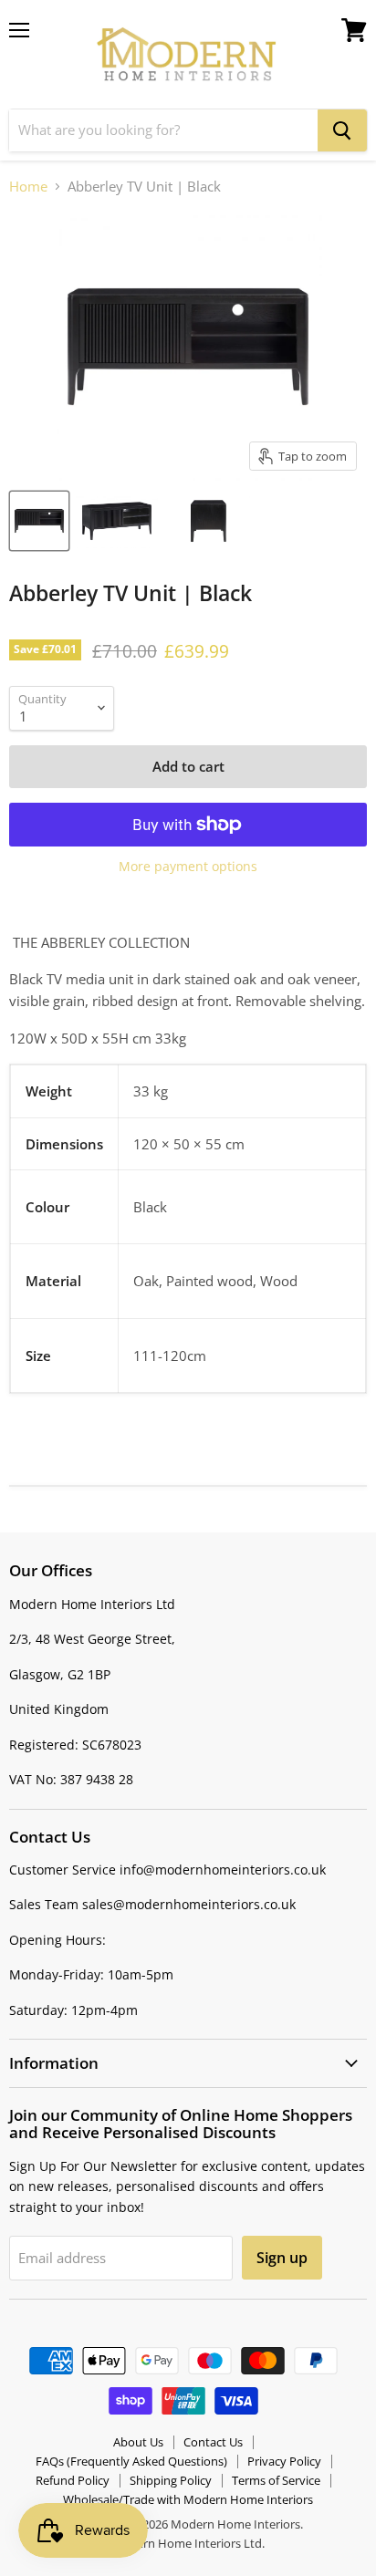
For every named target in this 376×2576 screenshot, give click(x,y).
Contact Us (213, 2442)
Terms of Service (276, 2480)
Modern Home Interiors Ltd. (188, 2543)
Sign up (282, 2258)
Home (28, 187)
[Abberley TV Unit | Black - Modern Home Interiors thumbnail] (39, 521)
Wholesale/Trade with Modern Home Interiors (188, 2499)
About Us (138, 2442)
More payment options (188, 867)
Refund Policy (73, 2480)
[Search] (342, 130)
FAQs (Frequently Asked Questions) (131, 2461)
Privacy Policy (284, 2461)
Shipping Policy (171, 2480)
